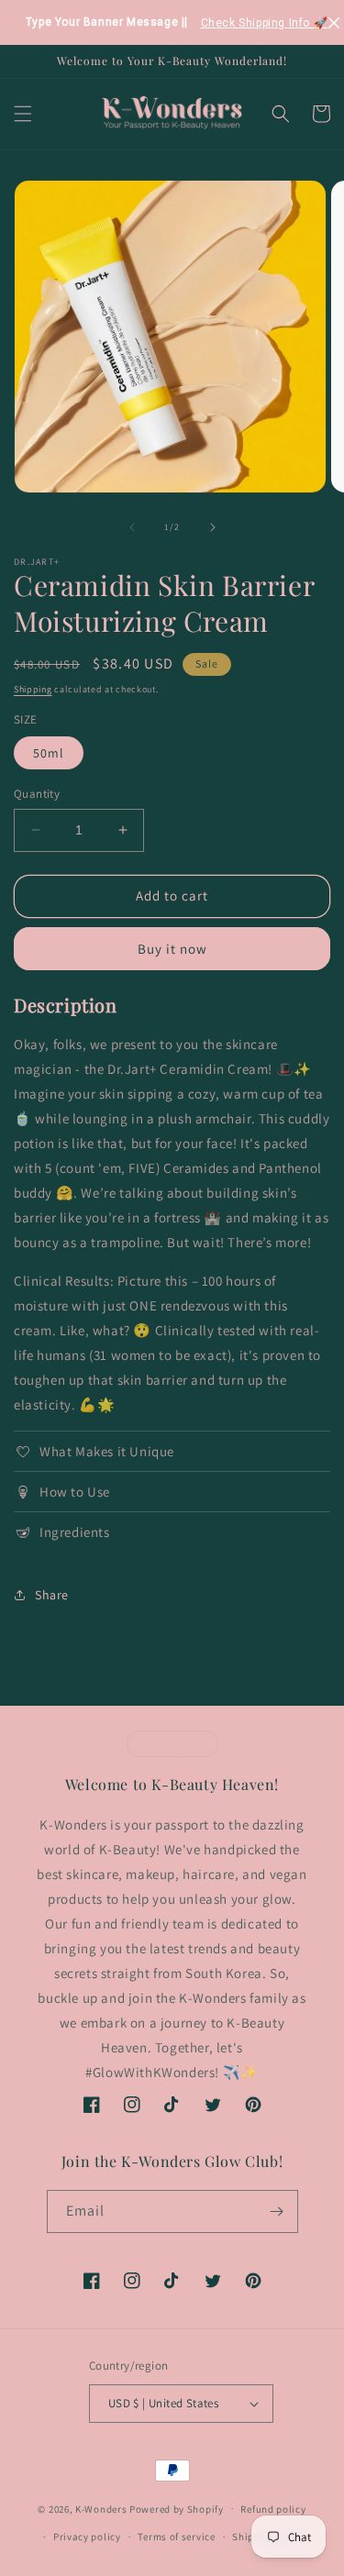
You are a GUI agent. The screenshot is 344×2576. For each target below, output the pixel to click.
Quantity (37, 794)
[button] (23, 114)
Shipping (33, 689)
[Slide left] (132, 527)
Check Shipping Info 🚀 (265, 23)
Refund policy (273, 2509)
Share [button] (52, 1595)
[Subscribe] (277, 2211)
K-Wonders (101, 2508)
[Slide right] (213, 527)
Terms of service (176, 2537)
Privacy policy (87, 2537)
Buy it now (172, 949)
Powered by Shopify (177, 2508)
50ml (49, 753)
